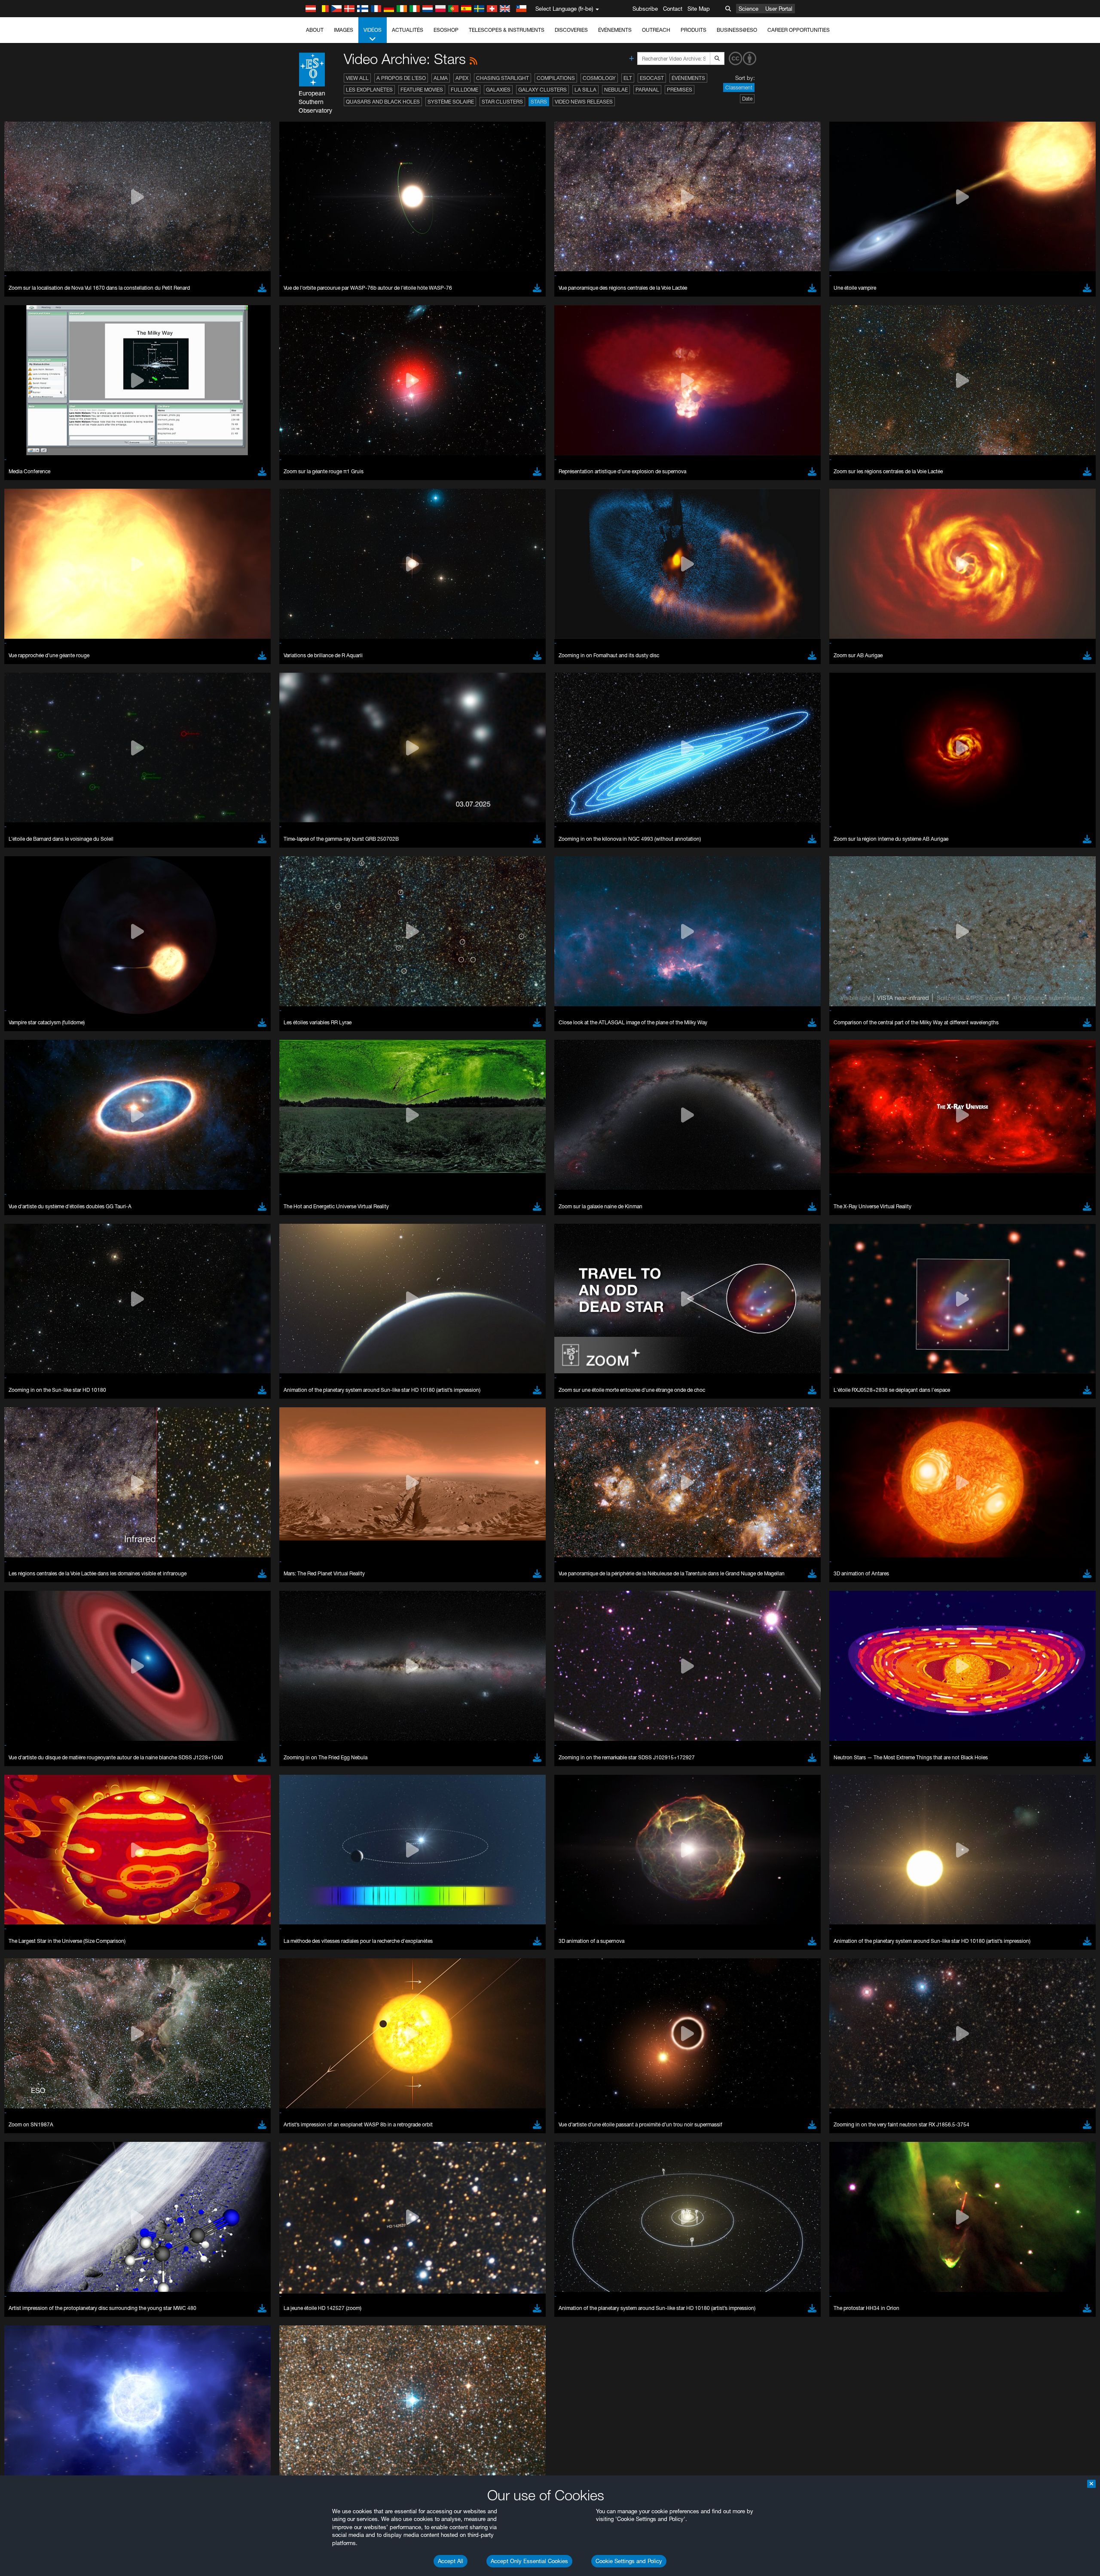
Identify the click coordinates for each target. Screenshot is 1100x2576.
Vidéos (373, 30)
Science (749, 9)
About (315, 30)
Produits (694, 30)
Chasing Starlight (503, 78)
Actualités (408, 30)
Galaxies (498, 90)
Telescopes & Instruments (507, 30)
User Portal (779, 9)
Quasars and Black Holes (383, 102)
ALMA (441, 78)
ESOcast (652, 78)
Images (344, 30)
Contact (673, 9)
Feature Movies (422, 90)
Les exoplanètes (369, 90)
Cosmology (599, 78)
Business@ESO (737, 30)
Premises (680, 90)
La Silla (585, 90)
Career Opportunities (799, 30)
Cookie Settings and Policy (629, 2561)
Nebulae (616, 90)
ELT (628, 78)
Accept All (451, 2561)
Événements (615, 30)
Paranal (647, 90)
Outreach (656, 30)
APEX (462, 78)
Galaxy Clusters (542, 90)
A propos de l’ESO (401, 78)
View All (357, 78)
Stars (539, 102)
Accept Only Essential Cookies (529, 2561)
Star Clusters (502, 102)
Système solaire (451, 102)
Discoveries (571, 30)
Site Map (699, 9)
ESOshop (446, 30)
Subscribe (645, 9)
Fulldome (464, 90)
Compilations (556, 78)
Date (747, 99)
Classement (739, 87)
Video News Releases (584, 102)
